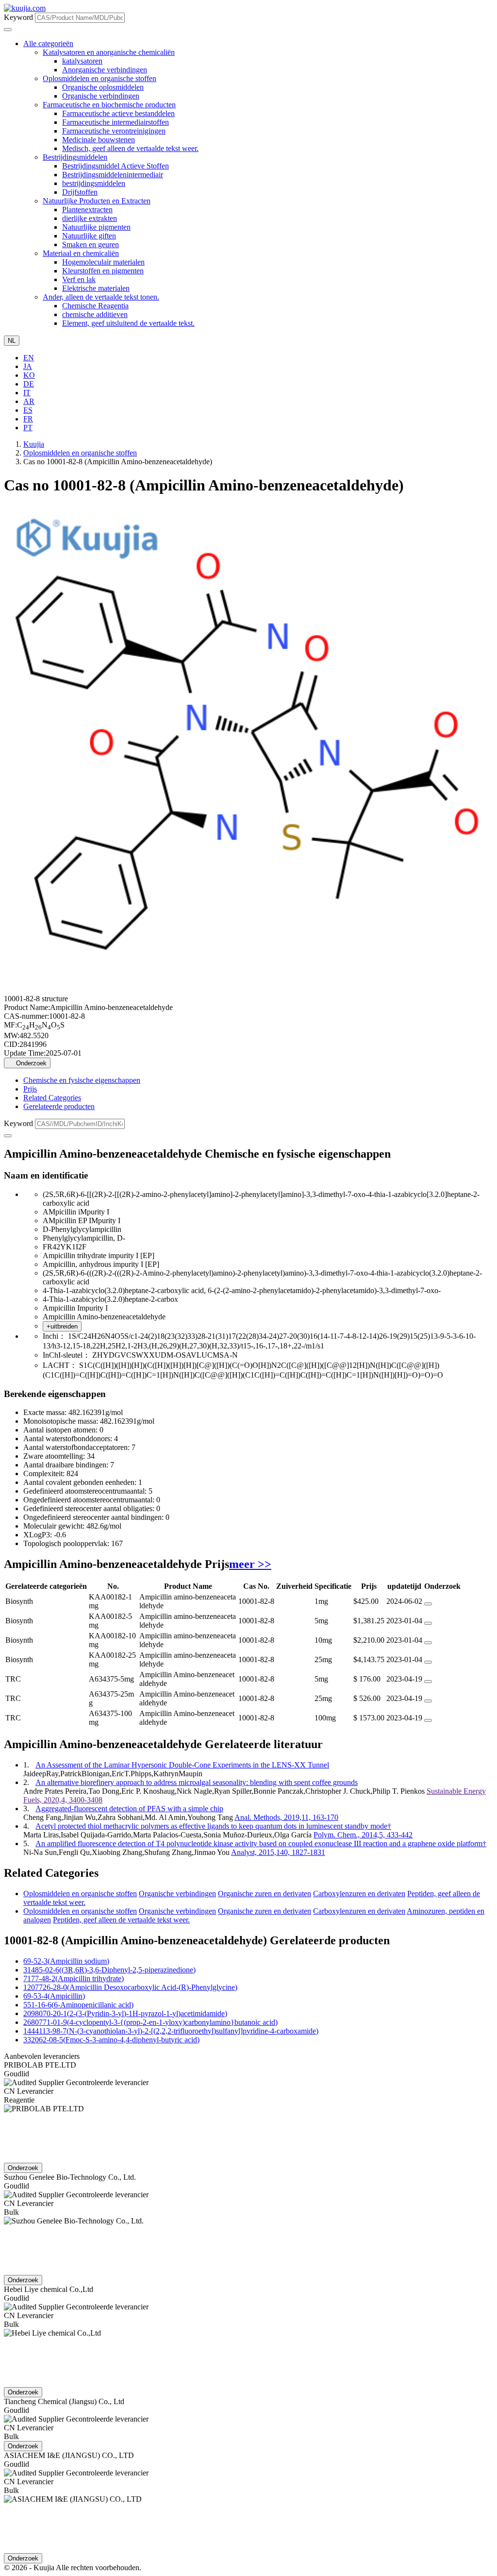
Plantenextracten (87, 210)
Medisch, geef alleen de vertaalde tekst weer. (130, 148)
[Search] (8, 30)
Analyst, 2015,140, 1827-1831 (278, 1852)
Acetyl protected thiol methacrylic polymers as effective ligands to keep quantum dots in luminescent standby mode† (213, 1826)
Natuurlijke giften (89, 236)
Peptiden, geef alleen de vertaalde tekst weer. (121, 1920)
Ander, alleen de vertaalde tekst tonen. (101, 297)
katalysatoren (82, 61)
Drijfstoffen (80, 192)
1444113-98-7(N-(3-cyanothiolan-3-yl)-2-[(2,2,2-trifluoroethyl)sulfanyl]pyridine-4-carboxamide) (171, 2031)
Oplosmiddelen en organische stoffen (99, 78)
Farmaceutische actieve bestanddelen (118, 113)
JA (28, 366)
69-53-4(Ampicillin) (54, 1996)
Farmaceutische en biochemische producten (109, 105)
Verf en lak (79, 279)
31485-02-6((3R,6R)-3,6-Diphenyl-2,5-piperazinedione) (109, 1970)
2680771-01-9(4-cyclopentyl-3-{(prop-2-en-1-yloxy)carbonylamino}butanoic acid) (150, 2022)
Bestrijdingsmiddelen (75, 157)
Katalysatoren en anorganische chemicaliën (109, 52)
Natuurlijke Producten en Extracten (97, 201)
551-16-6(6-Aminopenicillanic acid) (78, 2005)
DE (29, 384)
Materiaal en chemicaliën (81, 253)
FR (28, 419)
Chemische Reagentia (95, 306)
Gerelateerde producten (59, 1106)
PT (28, 428)
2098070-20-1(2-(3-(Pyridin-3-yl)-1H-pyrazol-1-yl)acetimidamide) (125, 2013)
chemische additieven (95, 314)
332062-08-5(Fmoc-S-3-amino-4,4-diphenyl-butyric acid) (111, 2040)
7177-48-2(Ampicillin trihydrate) (74, 1978)
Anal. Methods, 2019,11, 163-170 (286, 1817)
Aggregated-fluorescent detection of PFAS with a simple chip (129, 1809)
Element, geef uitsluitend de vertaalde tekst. (128, 323)
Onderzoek (30, 1063)
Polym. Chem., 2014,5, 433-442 (363, 1835)
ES (28, 410)
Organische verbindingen (101, 96)
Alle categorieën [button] (48, 43)
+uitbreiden (62, 1326)
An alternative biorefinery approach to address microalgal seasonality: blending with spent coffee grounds (197, 1782)
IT (27, 393)
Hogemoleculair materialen (103, 262)
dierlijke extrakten (90, 218)
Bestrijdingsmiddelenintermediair (113, 175)
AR (29, 401)
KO (29, 375)
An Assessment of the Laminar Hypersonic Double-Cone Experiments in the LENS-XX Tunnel (182, 1765)
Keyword (18, 17)
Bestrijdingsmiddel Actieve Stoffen (116, 166)
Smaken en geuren (91, 244)
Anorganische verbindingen (105, 70)
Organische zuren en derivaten (265, 1894)
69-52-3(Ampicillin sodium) (66, 1961)
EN (29, 358)
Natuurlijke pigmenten (96, 227)
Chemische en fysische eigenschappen (82, 1080)
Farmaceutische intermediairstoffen (116, 122)
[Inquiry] (428, 1604)
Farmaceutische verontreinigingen (114, 131)
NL (12, 341)
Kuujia (34, 444)
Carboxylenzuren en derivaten (359, 1894)
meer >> (250, 1564)
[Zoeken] (8, 1136)
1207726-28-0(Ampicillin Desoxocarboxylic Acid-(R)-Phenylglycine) (130, 1987)
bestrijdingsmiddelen (94, 183)
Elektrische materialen (96, 288)
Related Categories (52, 1098)
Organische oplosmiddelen (103, 87)
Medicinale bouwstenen (99, 140)
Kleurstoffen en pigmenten (103, 271)
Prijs (30, 1089)
